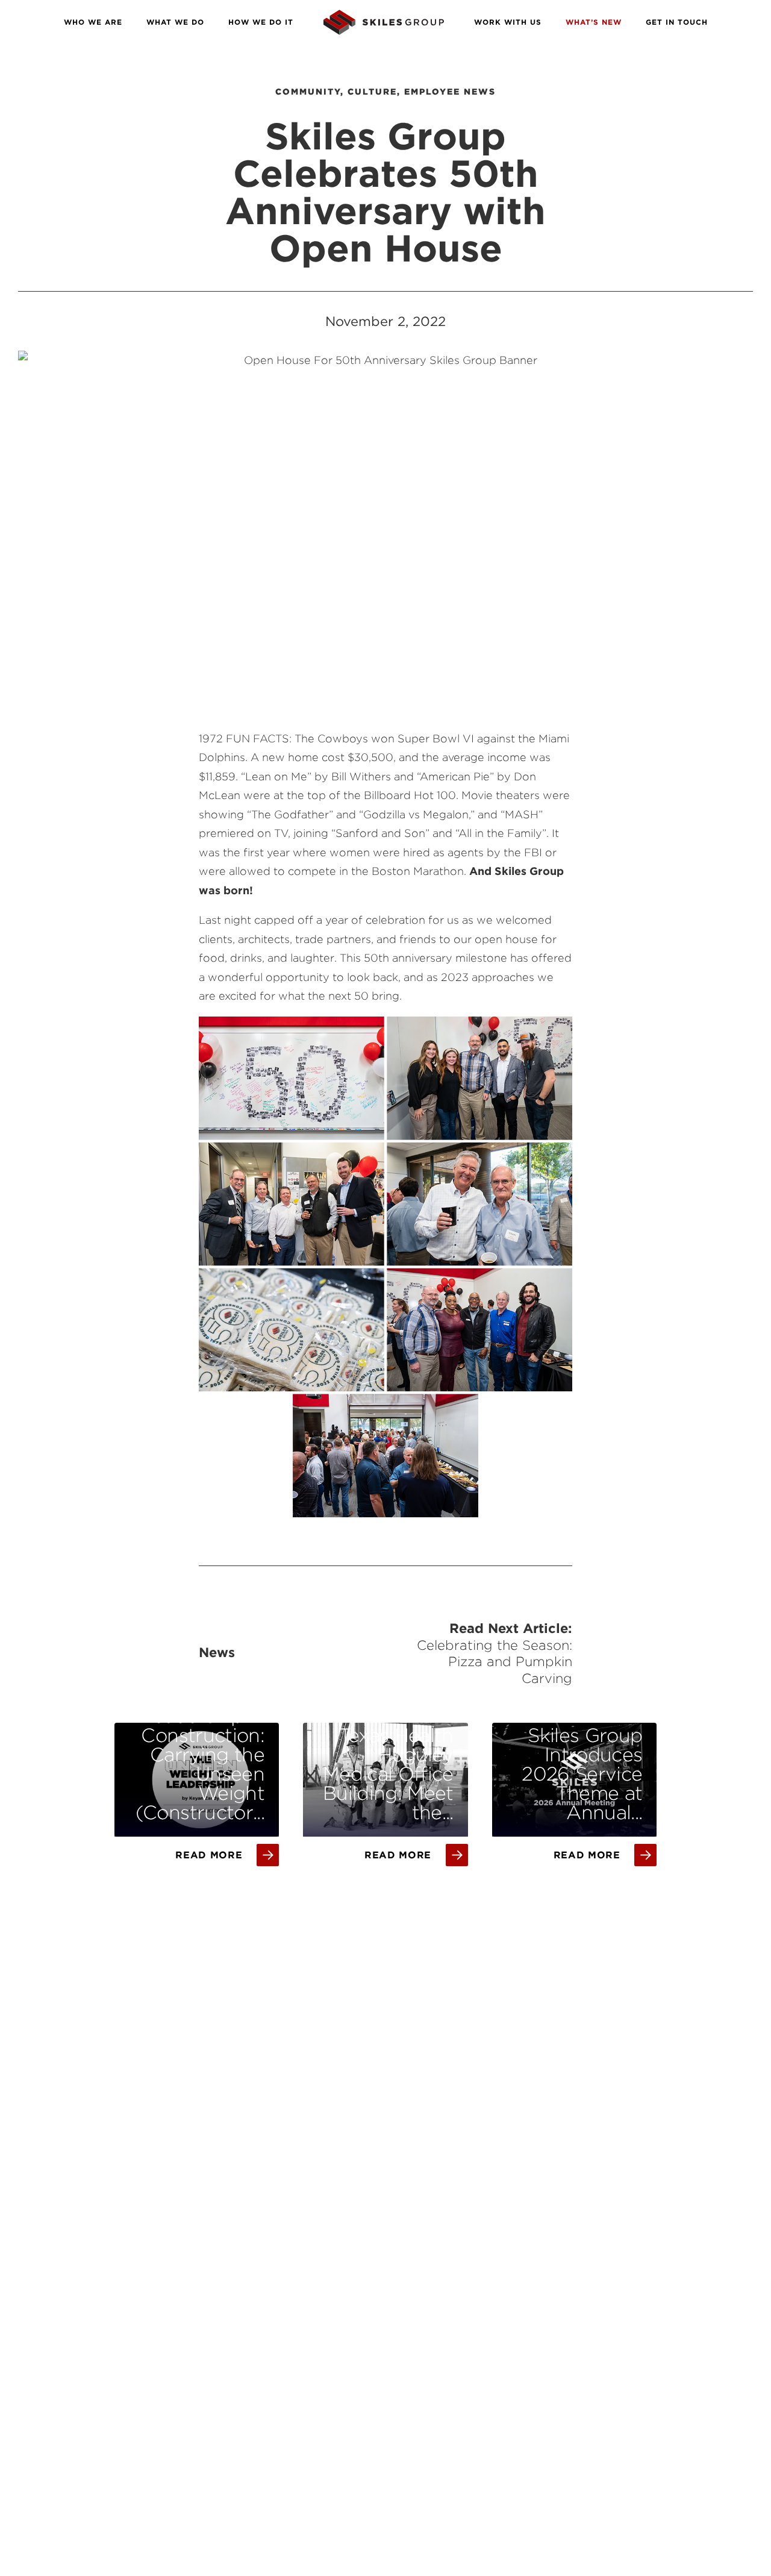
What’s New (594, 22)
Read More (209, 1855)
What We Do (175, 22)
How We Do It (261, 22)
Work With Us (508, 22)
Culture (372, 92)
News (217, 1652)
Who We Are (93, 22)
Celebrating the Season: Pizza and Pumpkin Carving (495, 1662)
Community (308, 92)
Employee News (450, 92)
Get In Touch (677, 22)
